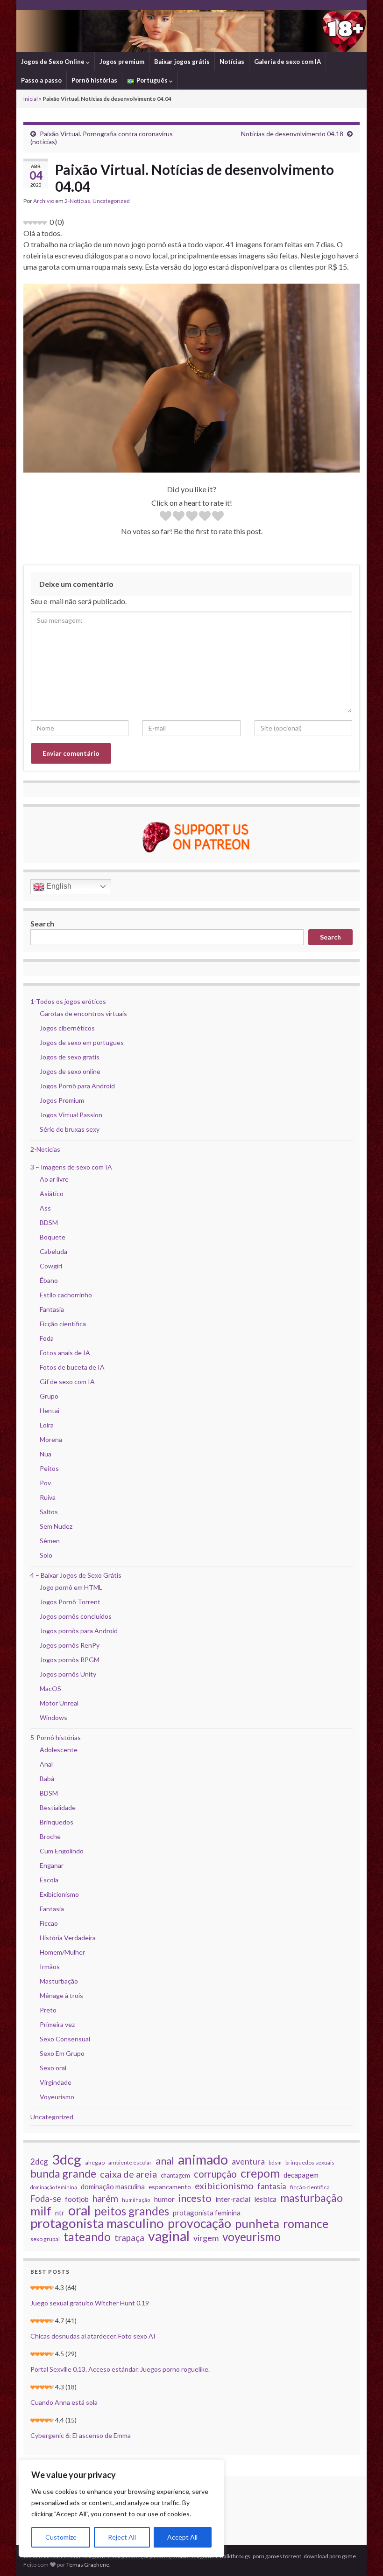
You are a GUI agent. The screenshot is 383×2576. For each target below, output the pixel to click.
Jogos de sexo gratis (70, 1057)
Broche (50, 1836)
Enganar (52, 1865)
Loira (47, 1425)
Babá (47, 1779)
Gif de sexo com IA (67, 1382)
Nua (46, 1454)
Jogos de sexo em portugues (82, 1042)
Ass (45, 1208)
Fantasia (52, 1309)
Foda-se (46, 2199)
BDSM (49, 1222)
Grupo (49, 1396)
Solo (46, 1555)
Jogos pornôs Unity (68, 1674)
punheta (257, 2223)
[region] (121, 2508)
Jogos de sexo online (70, 1071)
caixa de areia (128, 2174)
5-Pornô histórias (56, 1737)
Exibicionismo (59, 1894)
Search (42, 923)
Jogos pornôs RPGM (70, 1660)
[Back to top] (362, 2555)
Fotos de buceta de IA (72, 1367)
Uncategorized (111, 201)
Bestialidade (58, 1807)
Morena (51, 1439)
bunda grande (63, 2173)
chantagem (175, 2175)
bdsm (275, 2162)
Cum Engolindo (62, 1851)
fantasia (272, 2186)
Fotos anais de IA (65, 1353)
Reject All (122, 2537)
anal (165, 2161)
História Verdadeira (68, 1938)
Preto (48, 2010)
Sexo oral (53, 2068)
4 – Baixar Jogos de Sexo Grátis (76, 1575)
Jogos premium (122, 62)
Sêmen (50, 1541)
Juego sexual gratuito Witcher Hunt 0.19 (90, 2303)
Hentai (50, 1410)
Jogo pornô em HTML (71, 1587)
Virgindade (56, 2082)
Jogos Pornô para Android (77, 1086)
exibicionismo (224, 2186)
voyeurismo (252, 2237)
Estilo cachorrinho (66, 1295)
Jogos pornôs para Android (79, 1631)
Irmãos (50, 1967)
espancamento (170, 2187)
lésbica (265, 2199)
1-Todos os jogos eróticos (68, 1001)
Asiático (52, 1194)
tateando (87, 2237)
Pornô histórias (94, 80)
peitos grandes (132, 2211)
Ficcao (49, 1923)
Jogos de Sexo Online (53, 62)
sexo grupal (45, 2239)
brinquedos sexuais (310, 2162)
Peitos (49, 1468)
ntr (60, 2213)
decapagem (301, 2175)
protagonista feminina (207, 2213)
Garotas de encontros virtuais (83, 1013)
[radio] (166, 517)
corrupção (215, 2174)
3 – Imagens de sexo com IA (71, 1167)
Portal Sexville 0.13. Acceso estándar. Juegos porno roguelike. (120, 2369)
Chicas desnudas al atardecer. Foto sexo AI (93, 2336)
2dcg (39, 2162)
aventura (248, 2162)
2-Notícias (77, 201)
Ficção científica (63, 1324)
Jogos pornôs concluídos (76, 1616)
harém (105, 2199)
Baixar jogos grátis (182, 62)
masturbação (312, 2198)
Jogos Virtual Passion (71, 1115)
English (58, 886)
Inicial (31, 99)
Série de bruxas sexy (70, 1129)
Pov (45, 1483)
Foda (47, 1338)
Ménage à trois (61, 1995)
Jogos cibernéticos (67, 1028)
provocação (199, 2223)
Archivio (44, 201)
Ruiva (48, 1497)
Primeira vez (57, 2024)
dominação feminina (54, 2187)
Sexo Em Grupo (62, 2053)
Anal (46, 1764)
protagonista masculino (97, 2223)
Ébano (49, 1280)
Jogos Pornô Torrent (70, 1602)
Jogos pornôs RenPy (70, 1645)
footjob (77, 2199)
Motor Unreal (59, 1703)
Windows (53, 1717)
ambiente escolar (130, 2162)
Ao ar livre (54, 1179)
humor (164, 2199)
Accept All (182, 2537)
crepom (260, 2173)
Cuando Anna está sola (64, 2402)
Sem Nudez (56, 1526)
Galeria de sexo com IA (287, 62)
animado (203, 2159)
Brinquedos (57, 1822)
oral (79, 2210)
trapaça (129, 2238)
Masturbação (59, 1981)
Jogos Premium (62, 1100)
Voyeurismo (57, 2097)
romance (306, 2223)
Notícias (232, 62)
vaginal (169, 2236)
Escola (49, 1880)
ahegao (95, 2162)
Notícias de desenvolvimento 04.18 (292, 134)
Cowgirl (51, 1266)
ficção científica (310, 2187)
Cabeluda (53, 1251)
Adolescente (59, 1750)
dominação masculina (113, 2186)
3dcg (67, 2159)
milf (41, 2211)
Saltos (49, 1512)
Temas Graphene (88, 2565)
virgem (206, 2238)
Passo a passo (41, 80)
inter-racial (233, 2199)
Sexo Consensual (65, 2039)
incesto (195, 2198)
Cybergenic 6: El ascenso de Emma (81, 2435)
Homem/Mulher (62, 1952)
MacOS (50, 1688)
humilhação (136, 2200)
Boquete (53, 1237)
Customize (61, 2537)
